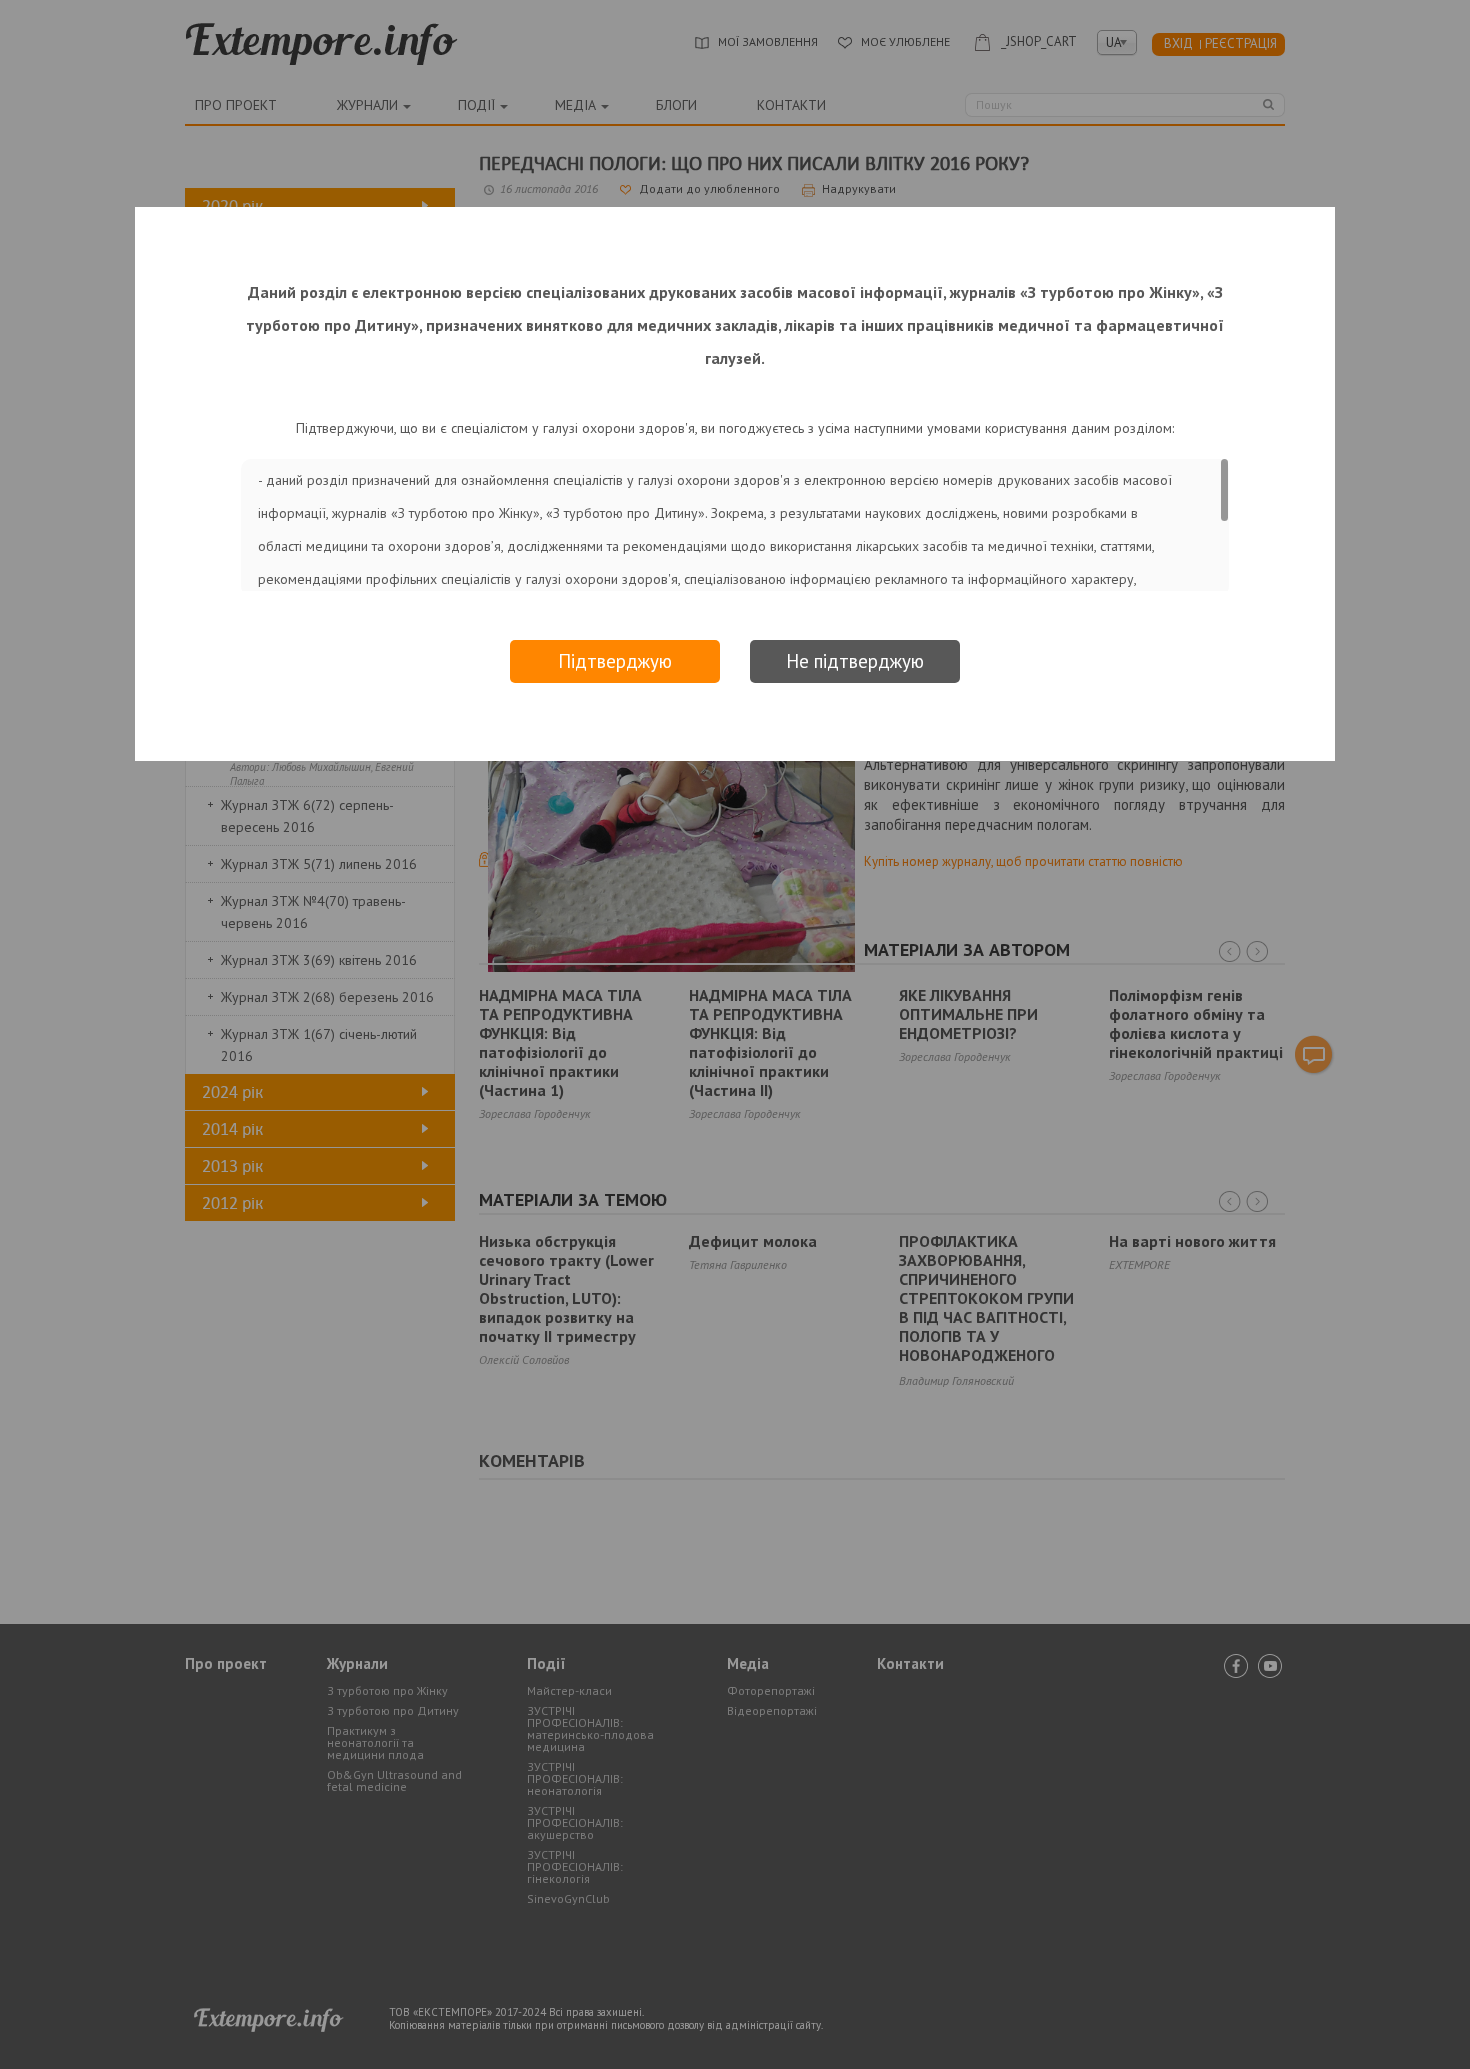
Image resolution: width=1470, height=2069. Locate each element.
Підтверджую (615, 661)
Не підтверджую (855, 661)
